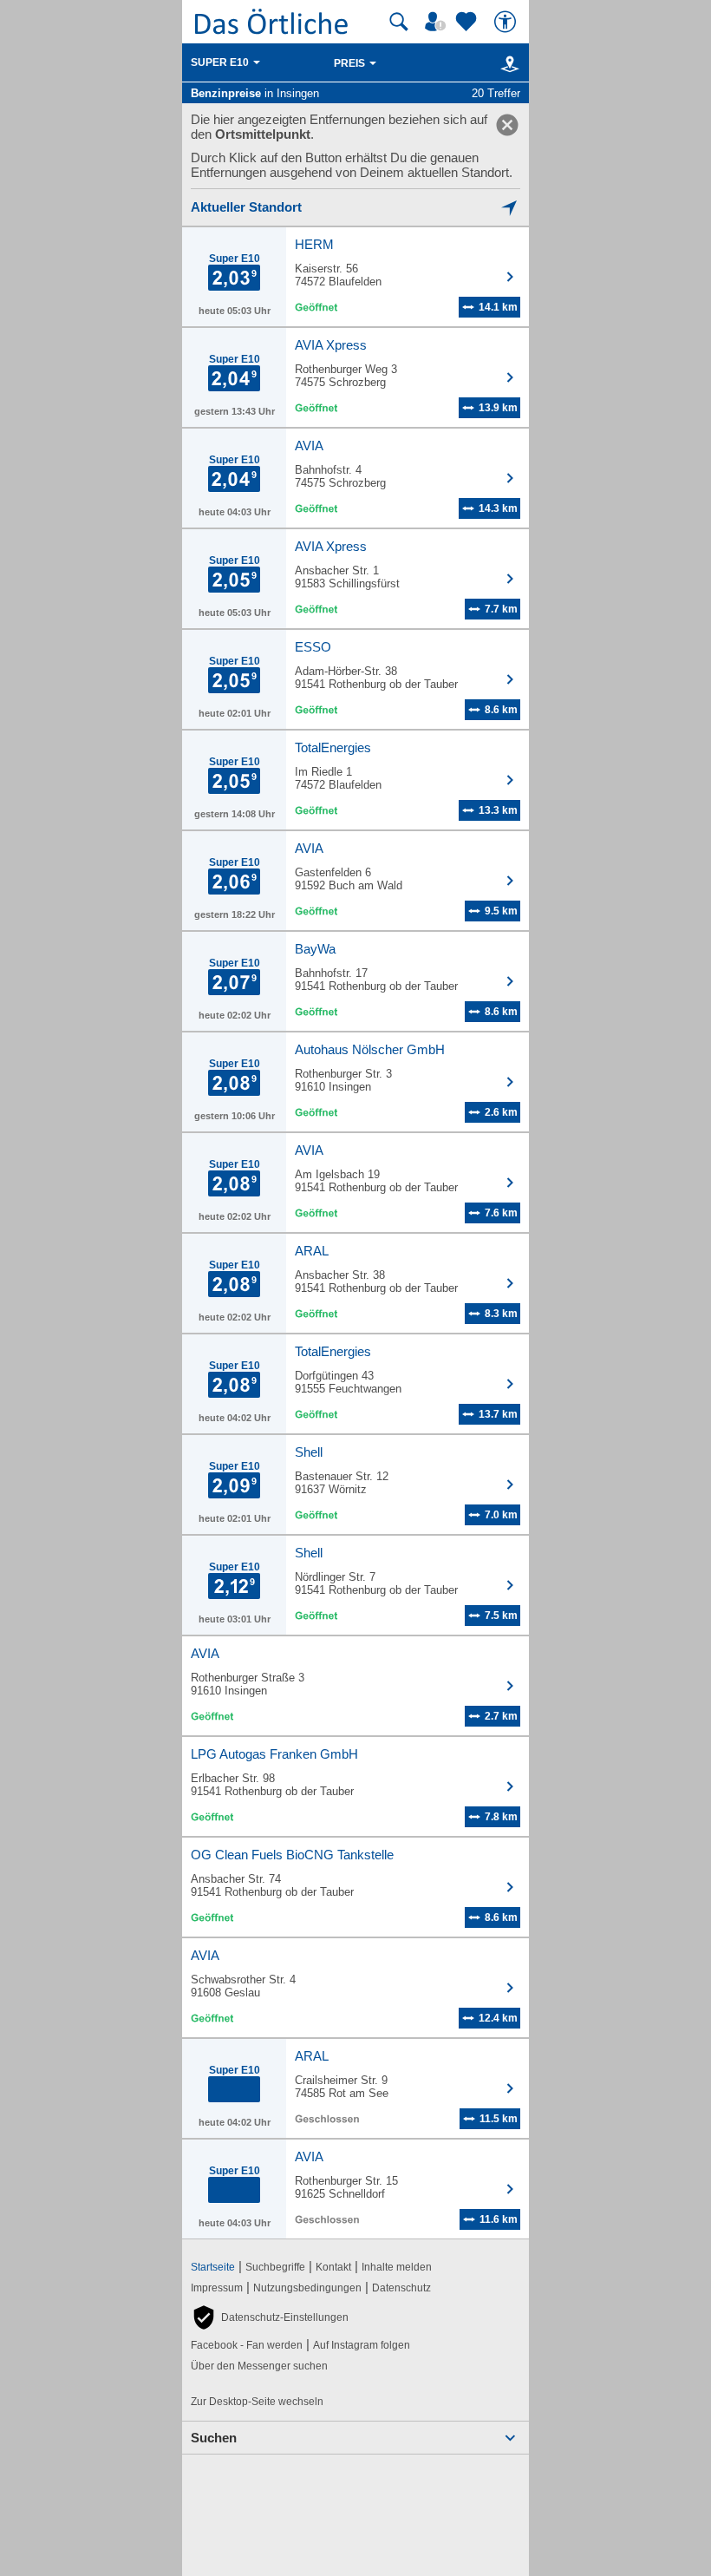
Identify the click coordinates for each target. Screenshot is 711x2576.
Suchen (214, 2438)
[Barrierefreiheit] (507, 22)
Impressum (217, 2288)
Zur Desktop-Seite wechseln (257, 2402)
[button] (270, 2317)
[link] (507, 125)
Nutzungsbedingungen (307, 2288)
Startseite (213, 2267)
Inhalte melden (397, 2267)
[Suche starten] (399, 22)
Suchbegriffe (275, 2267)
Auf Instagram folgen (362, 2345)
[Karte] (507, 63)
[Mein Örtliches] (438, 22)
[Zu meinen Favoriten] (468, 22)
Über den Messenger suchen (259, 2366)
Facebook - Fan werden (247, 2345)
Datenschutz (401, 2288)
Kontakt (333, 2267)
